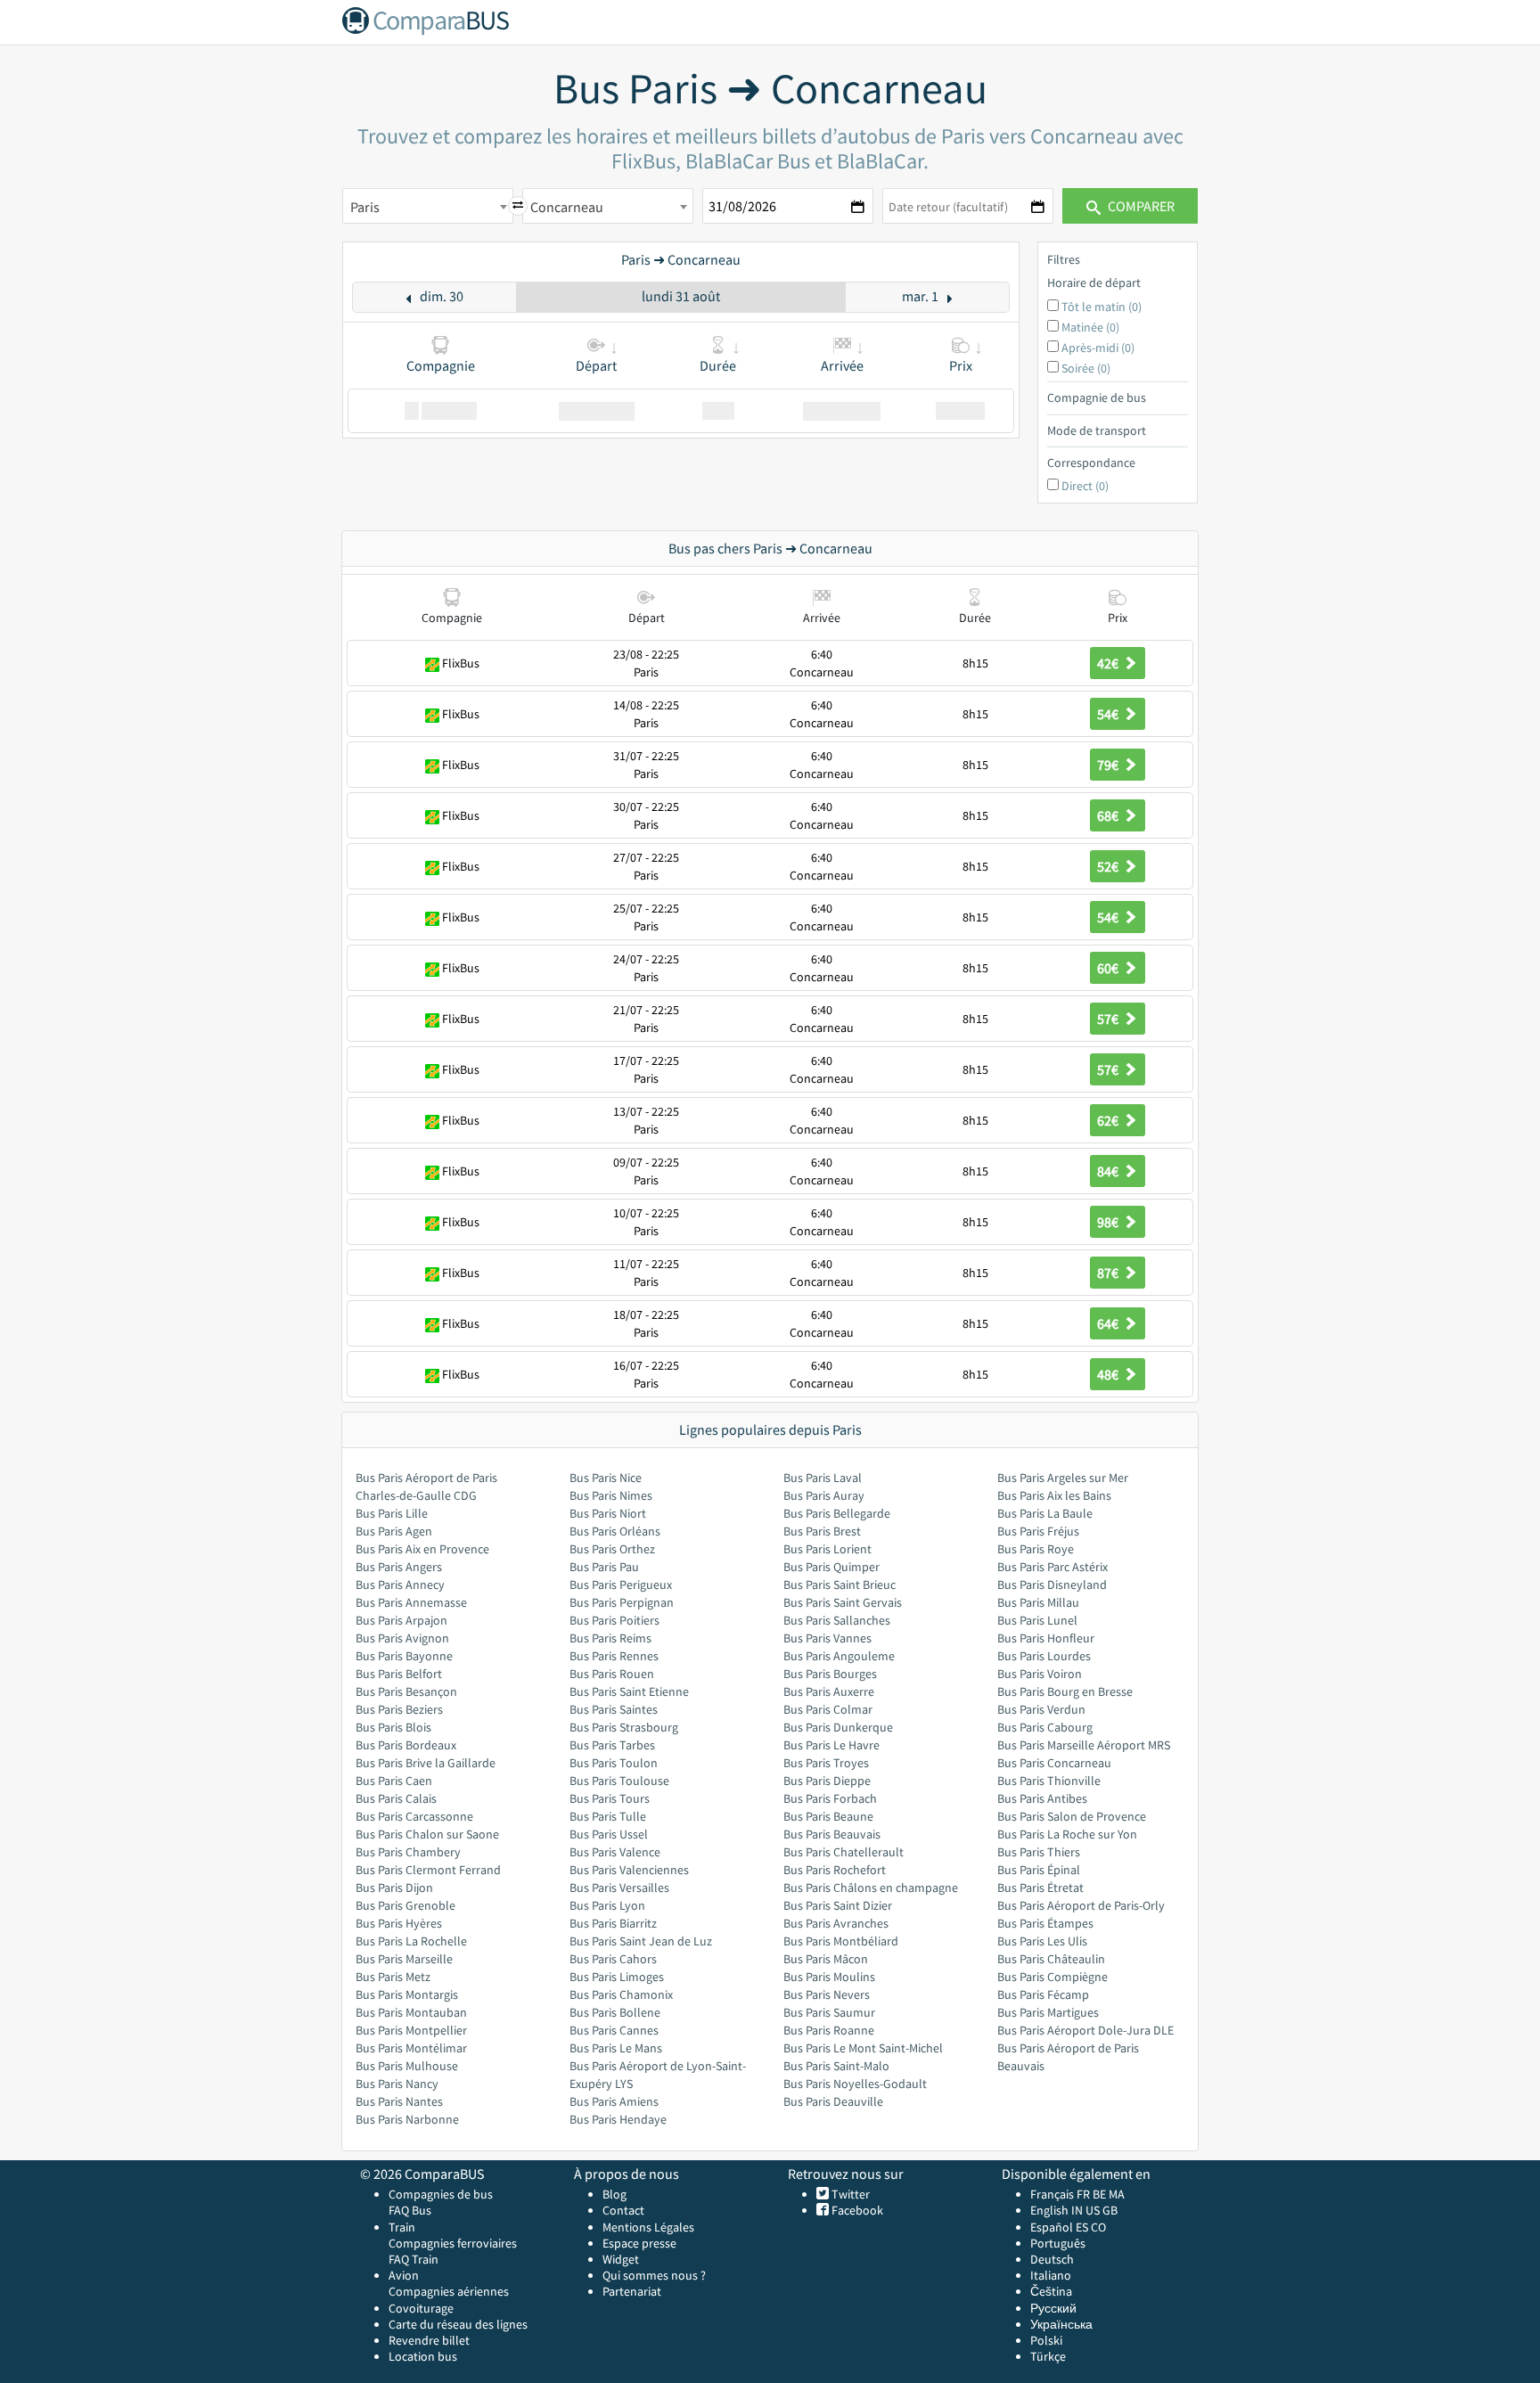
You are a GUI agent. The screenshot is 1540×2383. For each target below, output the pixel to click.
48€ (1109, 1374)
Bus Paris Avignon (402, 1638)
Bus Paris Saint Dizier (838, 1905)
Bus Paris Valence (615, 1852)
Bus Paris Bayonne (404, 1656)
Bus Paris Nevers (827, 1994)
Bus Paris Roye (1036, 1549)
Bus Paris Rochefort (835, 1870)
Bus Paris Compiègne (1053, 1977)
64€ (1109, 1323)
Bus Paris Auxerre (829, 1691)
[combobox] (428, 206)
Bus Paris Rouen (612, 1674)
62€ (1109, 1120)
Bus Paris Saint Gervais (843, 1602)
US (1093, 2210)
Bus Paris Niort (608, 1513)
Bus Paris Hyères (399, 1923)
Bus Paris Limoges (617, 1977)
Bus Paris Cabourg (1045, 1727)
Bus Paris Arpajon (401, 1620)
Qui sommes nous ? (654, 2275)
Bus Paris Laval (823, 1478)
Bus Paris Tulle (608, 1816)
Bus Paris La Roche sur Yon (1067, 1834)
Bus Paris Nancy (397, 2084)
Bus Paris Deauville (833, 2101)
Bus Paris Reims (610, 1638)
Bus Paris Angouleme (839, 1656)
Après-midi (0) (1098, 348)
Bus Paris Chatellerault (844, 1852)
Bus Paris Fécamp (1043, 1994)
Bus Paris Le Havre (831, 1745)
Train (402, 2227)
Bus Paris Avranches (836, 1923)
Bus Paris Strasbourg (624, 1727)
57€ (1109, 1019)
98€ (1109, 1222)
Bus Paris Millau (1038, 1602)
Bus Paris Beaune (828, 1816)
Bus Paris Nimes (611, 1495)
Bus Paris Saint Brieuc (840, 1585)
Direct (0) (1085, 486)
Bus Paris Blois (393, 1727)
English (1049, 2210)
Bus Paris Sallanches (837, 1620)
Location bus (423, 2356)
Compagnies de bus (441, 2194)
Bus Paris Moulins (829, 1977)
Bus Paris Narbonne (407, 2119)
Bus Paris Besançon (406, 1691)
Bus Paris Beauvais (832, 1834)
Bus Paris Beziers (399, 1709)
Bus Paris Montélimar (411, 2048)
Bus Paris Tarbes (612, 1745)
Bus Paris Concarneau (1054, 1763)
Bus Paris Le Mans (616, 2048)
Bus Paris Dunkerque (838, 1727)
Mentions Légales (648, 2227)
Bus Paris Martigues (1048, 2012)
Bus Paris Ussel (609, 1834)
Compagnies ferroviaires (453, 2243)
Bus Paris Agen (394, 1531)
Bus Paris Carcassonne (414, 1816)
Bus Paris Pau (604, 1567)
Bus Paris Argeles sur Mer (1063, 1478)
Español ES (1061, 2227)
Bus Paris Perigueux (621, 1585)
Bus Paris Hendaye (618, 2119)
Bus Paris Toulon (614, 1763)
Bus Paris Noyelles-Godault (855, 2084)
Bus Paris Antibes (1042, 1798)
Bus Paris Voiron (1040, 1674)
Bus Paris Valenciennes (629, 1870)
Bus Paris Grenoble (405, 1905)
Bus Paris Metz (393, 1977)
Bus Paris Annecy (400, 1585)
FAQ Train (414, 2259)
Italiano (1051, 2275)
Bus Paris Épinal (1039, 1870)
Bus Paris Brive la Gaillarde (426, 1763)
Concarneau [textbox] (567, 207)
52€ (1109, 866)
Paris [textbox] (365, 207)
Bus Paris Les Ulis (1042, 1941)
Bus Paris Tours (610, 1798)
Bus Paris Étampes (1045, 1923)
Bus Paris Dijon (394, 1888)
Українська (1061, 2324)
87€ (1109, 1273)
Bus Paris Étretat (1040, 1888)
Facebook (856, 2210)
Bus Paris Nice (606, 1478)
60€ (1109, 968)
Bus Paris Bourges (830, 1674)
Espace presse (639, 2243)
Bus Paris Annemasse (411, 1602)
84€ (1109, 1171)
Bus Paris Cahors (613, 1959)
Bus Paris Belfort (399, 1674)
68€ (1109, 815)
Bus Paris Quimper (831, 1567)
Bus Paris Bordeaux (406, 1745)
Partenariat (632, 2291)
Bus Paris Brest (822, 1531)
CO (1098, 2227)
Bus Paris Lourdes (1044, 1656)
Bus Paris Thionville (1049, 1781)
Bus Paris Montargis (407, 1994)
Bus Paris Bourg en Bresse (1065, 1691)
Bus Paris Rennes (614, 1656)
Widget (621, 2259)
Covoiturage (421, 2308)
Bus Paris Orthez (612, 1549)
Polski (1046, 2340)
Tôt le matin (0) (1102, 307)
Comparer (1140, 206)
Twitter (849, 2194)
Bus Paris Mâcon (826, 1959)
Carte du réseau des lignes (458, 2324)
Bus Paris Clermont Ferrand (428, 1870)
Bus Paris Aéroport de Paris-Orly (1081, 1905)
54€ (1109, 714)
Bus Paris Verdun (1041, 1709)
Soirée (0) (1086, 368)
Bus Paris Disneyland (1052, 1585)
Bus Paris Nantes (399, 2101)
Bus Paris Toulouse (619, 1781)
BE (1099, 2194)
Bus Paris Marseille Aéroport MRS (1084, 1745)
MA (1117, 2194)
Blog (614, 2194)
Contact (623, 2210)
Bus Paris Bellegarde (837, 1513)
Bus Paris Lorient (827, 1549)
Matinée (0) (1090, 327)
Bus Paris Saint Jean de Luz (641, 1941)
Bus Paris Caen (394, 1781)
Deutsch (1052, 2259)
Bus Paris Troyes (826, 1763)
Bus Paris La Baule (1045, 1513)
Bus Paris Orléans (615, 1531)
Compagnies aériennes (449, 2291)
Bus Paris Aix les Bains (1054, 1495)
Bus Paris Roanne (829, 2030)
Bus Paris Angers (399, 1567)
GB (1110, 2210)
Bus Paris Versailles (619, 1888)
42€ (1109, 663)
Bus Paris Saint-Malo (836, 2066)
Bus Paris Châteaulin (1051, 1959)
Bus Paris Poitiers (614, 1620)
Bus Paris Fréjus (1038, 1531)
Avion (404, 2275)
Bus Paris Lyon (607, 1905)
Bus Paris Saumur (829, 2012)
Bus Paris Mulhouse (407, 2066)
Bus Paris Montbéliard (841, 1941)
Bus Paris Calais (396, 1798)
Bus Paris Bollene (615, 2012)
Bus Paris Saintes (614, 1709)
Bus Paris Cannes (614, 2030)
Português (1058, 2243)
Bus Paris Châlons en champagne (871, 1888)
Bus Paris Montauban (411, 2012)
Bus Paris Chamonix (621, 1994)
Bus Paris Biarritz (613, 1923)
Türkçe (1048, 2356)
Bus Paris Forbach (830, 1798)
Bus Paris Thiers (1039, 1852)
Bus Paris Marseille (404, 1959)
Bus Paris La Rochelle (411, 1941)
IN (1077, 2210)
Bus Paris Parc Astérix (1053, 1567)
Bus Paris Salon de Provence (1072, 1816)
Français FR (1060, 2194)
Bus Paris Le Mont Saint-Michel (863, 2048)
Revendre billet (429, 2340)
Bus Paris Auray (824, 1495)
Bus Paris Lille (392, 1513)
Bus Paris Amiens (614, 2101)
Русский (1053, 2308)
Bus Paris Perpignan (622, 1602)
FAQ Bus (410, 2210)
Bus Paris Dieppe (827, 1781)
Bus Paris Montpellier (411, 2030)
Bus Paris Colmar (828, 1709)
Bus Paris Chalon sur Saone (427, 1834)
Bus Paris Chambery (408, 1852)
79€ (1109, 765)
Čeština (1051, 2291)
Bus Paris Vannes (827, 1638)
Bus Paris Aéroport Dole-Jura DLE (1085, 2030)
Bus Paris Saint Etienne (629, 1691)
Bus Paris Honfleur (1046, 1638)
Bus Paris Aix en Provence (422, 1549)
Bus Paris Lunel (1037, 1620)
